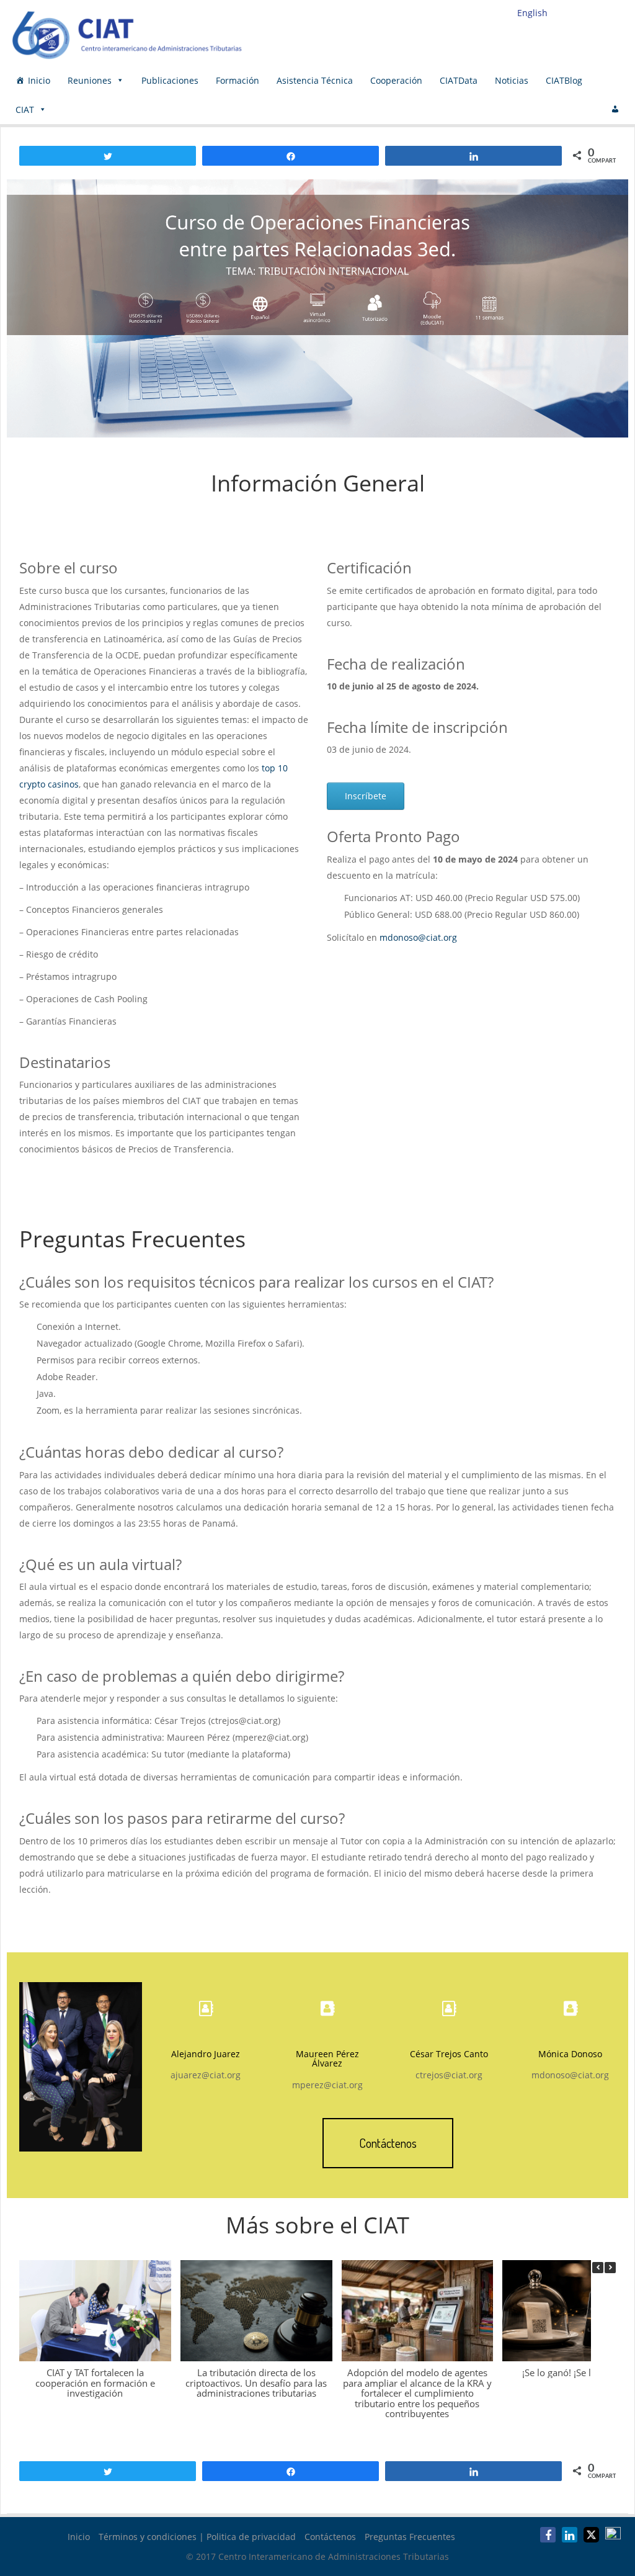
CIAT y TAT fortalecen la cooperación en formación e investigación (95, 2383)
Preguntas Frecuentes (410, 2537)
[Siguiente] (610, 2268)
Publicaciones (170, 80)
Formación (238, 80)
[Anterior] (598, 2268)
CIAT (25, 110)
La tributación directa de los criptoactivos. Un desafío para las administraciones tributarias (256, 2383)
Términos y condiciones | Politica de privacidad (197, 2537)
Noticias (512, 80)
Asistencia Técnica (315, 80)
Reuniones (90, 80)
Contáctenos (330, 2537)
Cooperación (396, 80)
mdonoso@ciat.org (418, 937)
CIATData (459, 80)
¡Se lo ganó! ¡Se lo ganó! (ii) (579, 2372)
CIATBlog (564, 80)
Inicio (39, 80)
